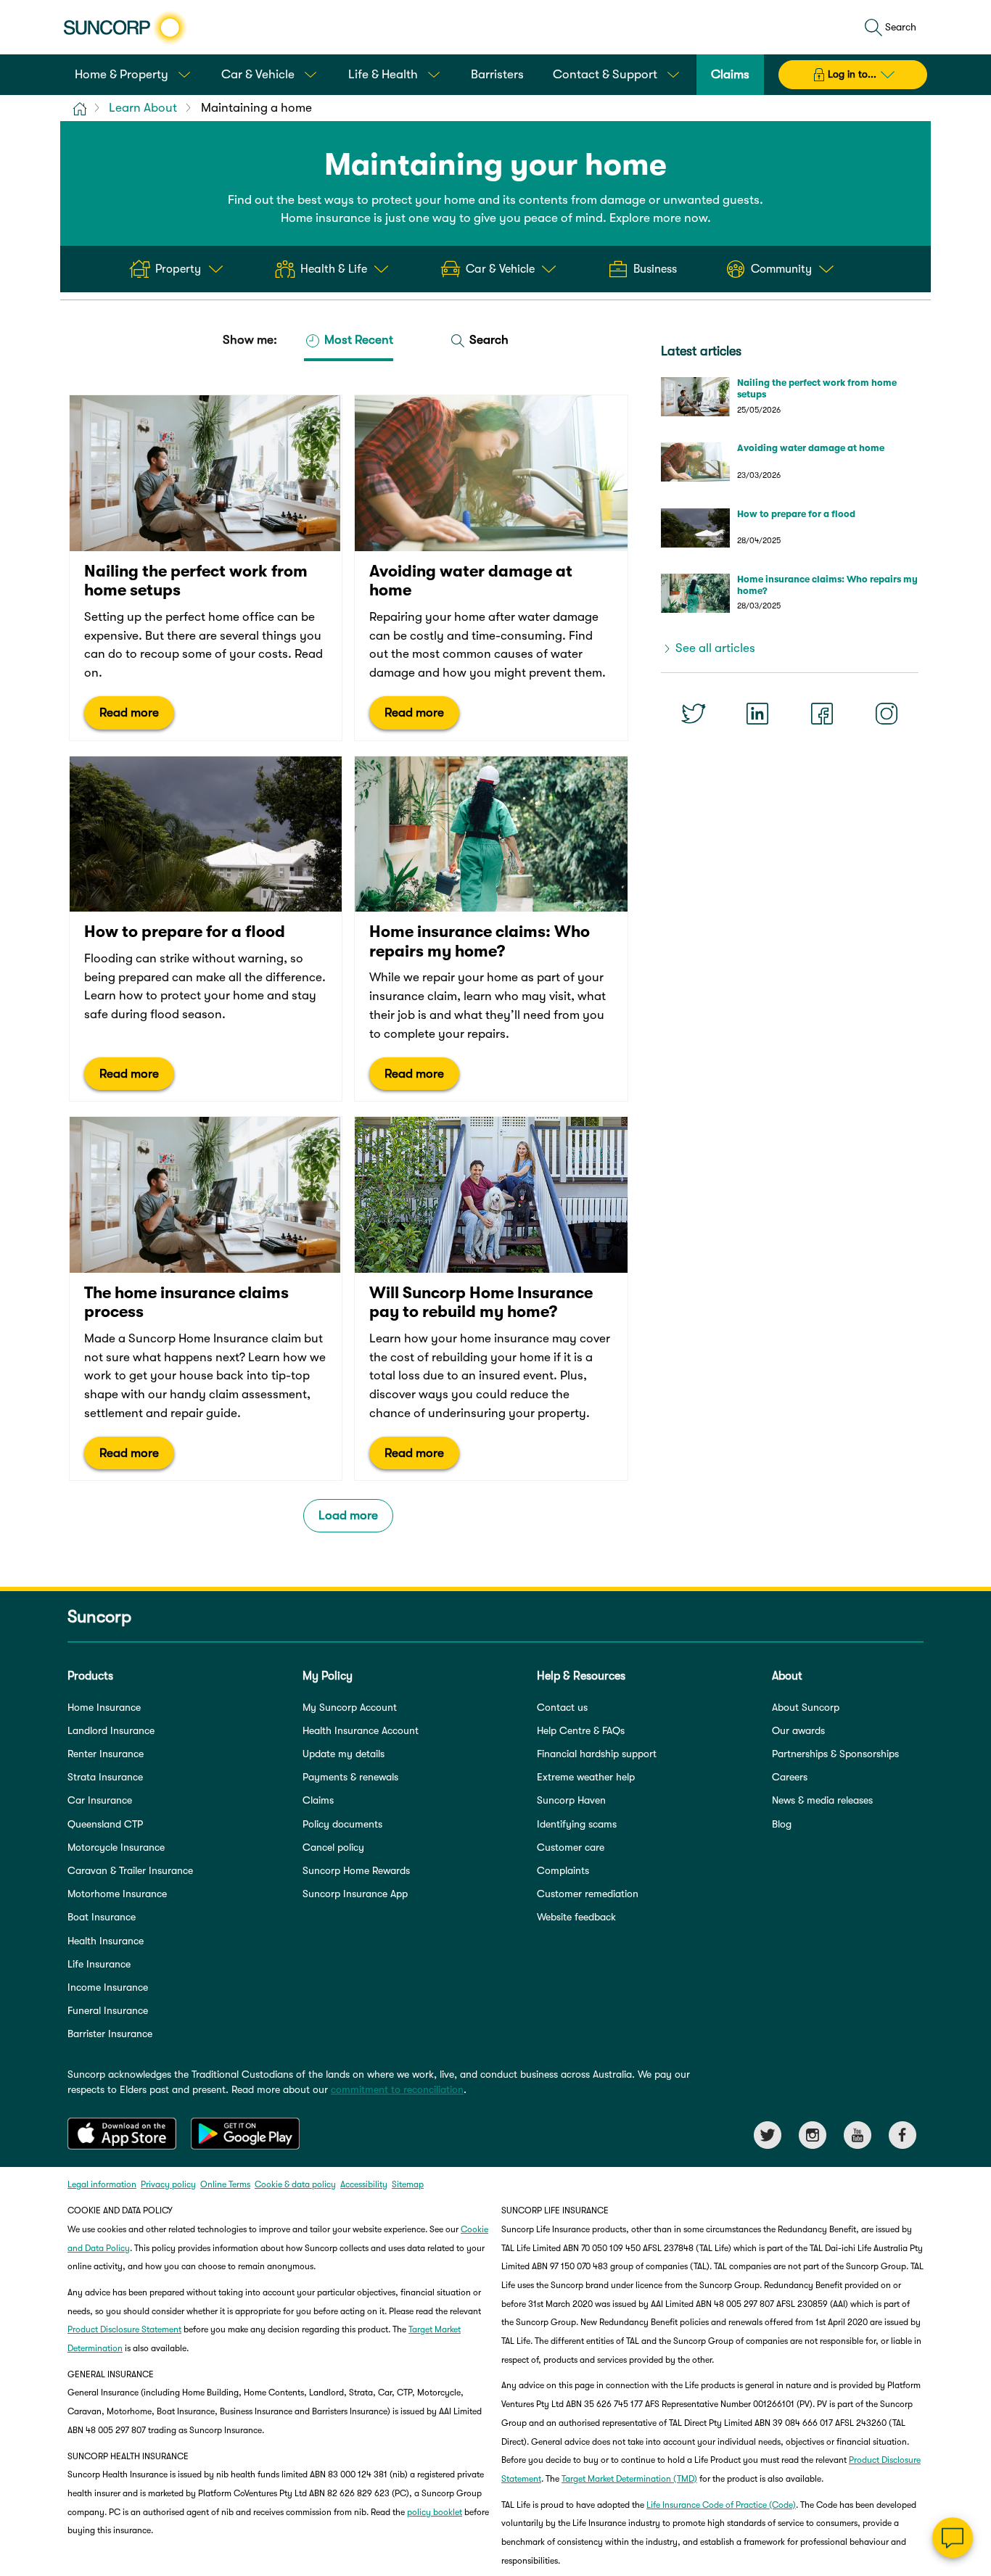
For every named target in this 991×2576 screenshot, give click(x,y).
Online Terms (225, 2184)
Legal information (102, 2184)
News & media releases (822, 1800)
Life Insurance (99, 1964)
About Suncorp (806, 1707)
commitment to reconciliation (397, 2089)
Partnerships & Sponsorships (835, 1754)
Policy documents (342, 1824)
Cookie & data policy (295, 2184)
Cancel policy (333, 1847)
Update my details (344, 1754)
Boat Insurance (102, 1917)
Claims (318, 1800)
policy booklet (435, 2512)
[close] (969, 2393)
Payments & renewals (350, 1777)
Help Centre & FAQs (581, 1730)
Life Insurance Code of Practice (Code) (721, 2505)
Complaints (563, 1870)
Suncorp (99, 1617)
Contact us (562, 1707)
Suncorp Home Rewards (356, 1870)
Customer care (571, 1847)
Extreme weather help (586, 1777)
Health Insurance (106, 1941)
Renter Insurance (106, 1754)
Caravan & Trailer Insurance (130, 1870)
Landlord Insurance (111, 1730)
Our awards (798, 1730)
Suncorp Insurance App (355, 1894)
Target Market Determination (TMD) (629, 2479)
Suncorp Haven (571, 1800)
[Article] (206, 568)
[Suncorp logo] (125, 28)
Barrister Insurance (110, 2034)
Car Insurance (100, 1800)
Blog (782, 1824)
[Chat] (953, 2538)
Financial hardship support (597, 1754)
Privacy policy (168, 2184)
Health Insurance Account (361, 1730)
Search (488, 340)
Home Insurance (104, 1707)
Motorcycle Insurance (116, 1847)
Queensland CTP (105, 1824)
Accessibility (364, 2184)
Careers (790, 1777)
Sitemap (408, 2184)
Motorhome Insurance (117, 1894)
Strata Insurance (105, 1777)
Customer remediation (588, 1894)
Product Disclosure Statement (124, 2329)
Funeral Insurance (108, 2010)
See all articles (715, 648)
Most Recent (357, 340)
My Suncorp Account (350, 1707)
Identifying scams (577, 1824)
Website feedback (576, 1917)
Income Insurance (108, 1987)
